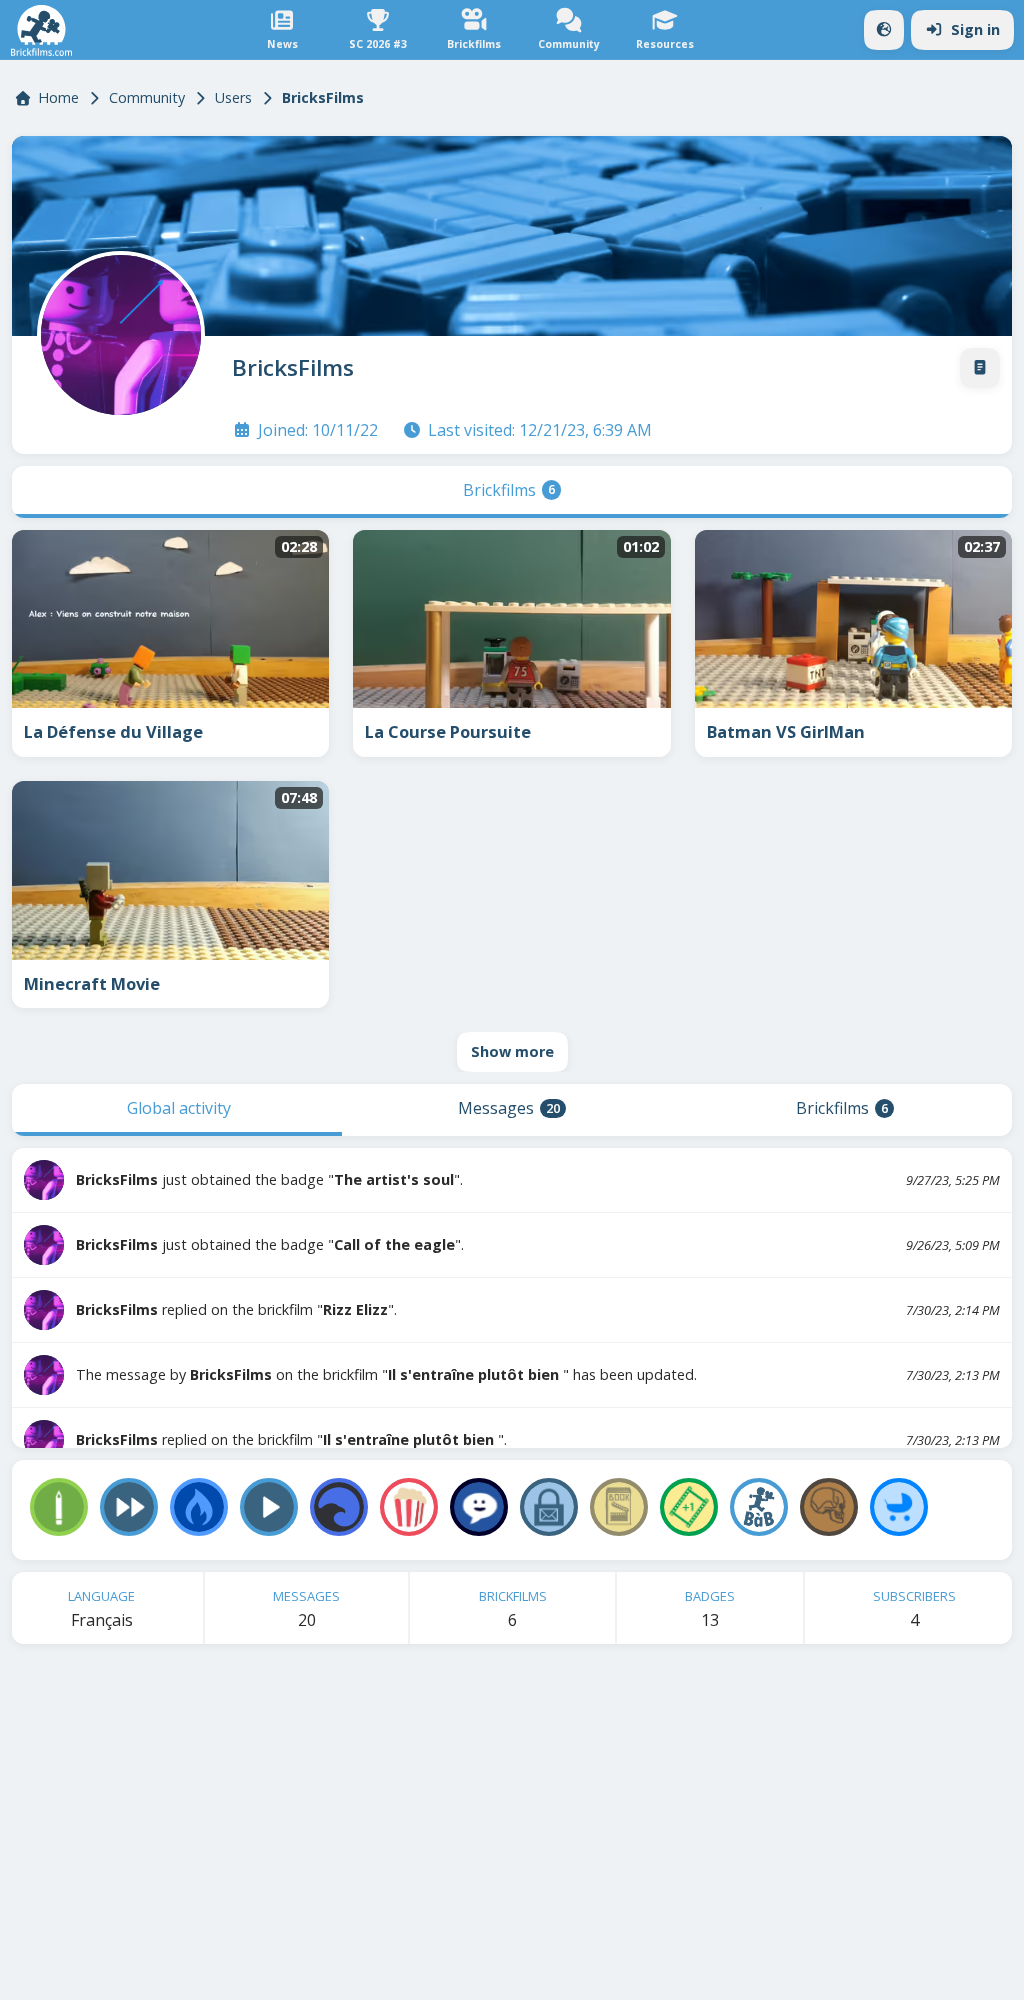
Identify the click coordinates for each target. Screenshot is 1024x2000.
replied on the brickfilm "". (236, 1309)
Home (58, 97)
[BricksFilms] (117, 331)
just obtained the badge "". (269, 1179)
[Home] (41, 30)
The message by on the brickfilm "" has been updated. (386, 1374)
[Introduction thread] (980, 368)
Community (147, 97)
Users (233, 97)
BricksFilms (293, 367)
